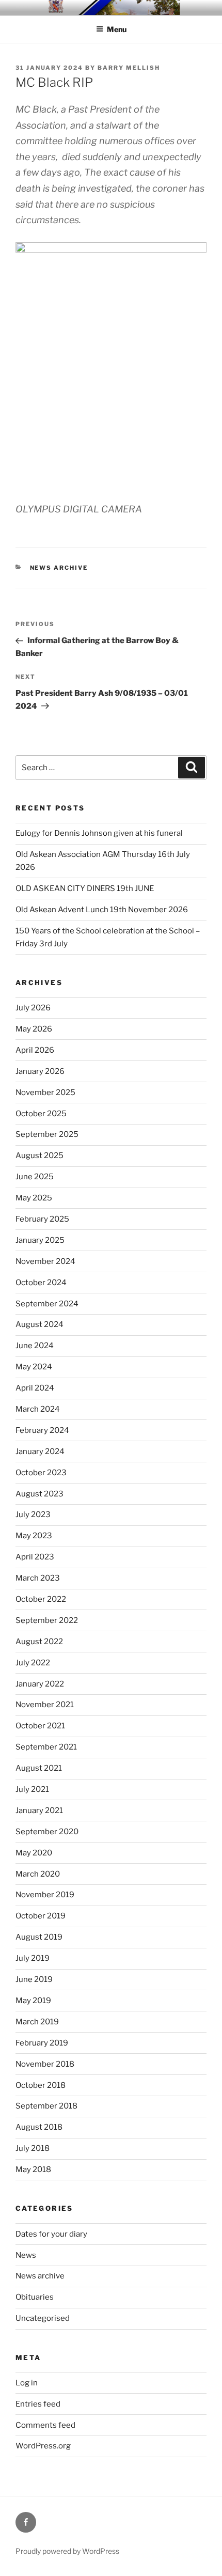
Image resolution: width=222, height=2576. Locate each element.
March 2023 (38, 1578)
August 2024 (39, 1324)
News (26, 2255)
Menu (117, 29)
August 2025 (39, 1156)
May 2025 (34, 1198)
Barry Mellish (129, 68)
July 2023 (33, 1515)
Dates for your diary (51, 2234)
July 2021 (32, 1789)
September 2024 (47, 1304)
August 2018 (39, 2127)
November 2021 (45, 1705)
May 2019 (33, 2001)
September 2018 (46, 2106)
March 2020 (38, 1874)
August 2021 (39, 1768)
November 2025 (45, 1092)
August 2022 (39, 1642)
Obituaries (35, 2297)
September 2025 (47, 1134)
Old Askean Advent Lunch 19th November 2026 (102, 910)
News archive (59, 568)
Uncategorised (43, 2318)
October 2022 (41, 1599)
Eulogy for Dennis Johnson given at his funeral (99, 833)
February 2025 (42, 1219)
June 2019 (34, 1979)
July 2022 (33, 1663)
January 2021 (39, 1810)
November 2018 (45, 2064)
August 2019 (39, 1937)
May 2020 (34, 1853)
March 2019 (37, 2022)
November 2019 (45, 1895)
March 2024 (38, 1409)
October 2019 (41, 1916)
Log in (27, 2383)
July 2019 (33, 1958)
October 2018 (41, 2085)
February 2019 (42, 2043)
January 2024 (40, 1451)
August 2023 (39, 1494)
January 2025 (40, 1240)
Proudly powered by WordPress (67, 2551)
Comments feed (45, 2425)
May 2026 (34, 1029)
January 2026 (40, 1071)
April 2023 (35, 1557)
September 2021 (46, 1747)
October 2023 (41, 1473)
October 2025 (41, 1114)
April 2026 (35, 1050)
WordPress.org (43, 2446)
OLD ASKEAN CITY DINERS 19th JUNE (85, 888)
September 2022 (47, 1620)
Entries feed (38, 2404)
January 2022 (40, 1684)
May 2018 (33, 2169)
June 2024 (35, 1346)
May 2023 (34, 1536)
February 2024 (42, 1430)
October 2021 (40, 1726)
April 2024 (35, 1388)
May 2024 (34, 1367)
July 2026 (33, 1008)
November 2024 (45, 1261)
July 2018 (33, 2148)
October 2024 (41, 1283)
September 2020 (47, 1832)
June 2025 (35, 1177)
